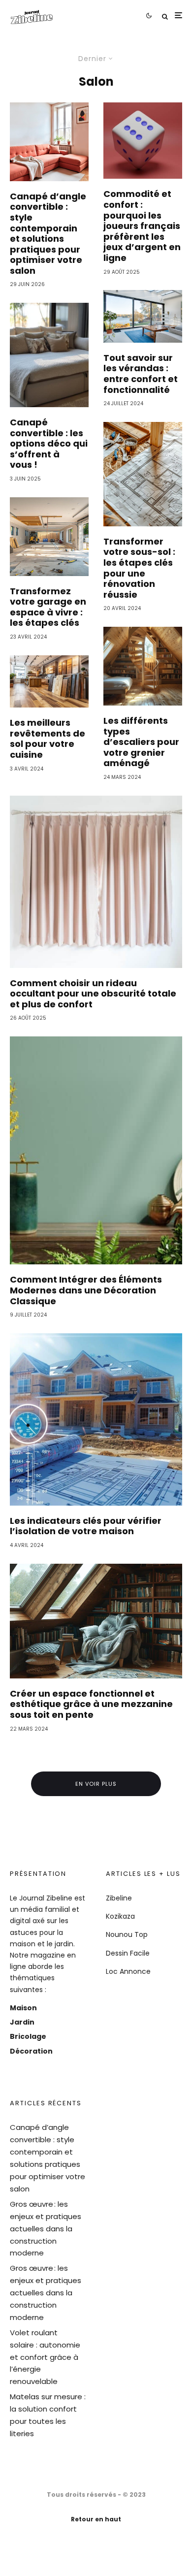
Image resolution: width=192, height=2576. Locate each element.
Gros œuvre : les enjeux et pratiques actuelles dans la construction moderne (46, 2229)
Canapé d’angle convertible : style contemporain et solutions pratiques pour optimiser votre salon (48, 234)
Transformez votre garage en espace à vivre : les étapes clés (48, 607)
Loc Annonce (128, 1971)
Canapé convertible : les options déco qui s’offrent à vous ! (49, 444)
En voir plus (96, 1784)
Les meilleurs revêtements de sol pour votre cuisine (48, 739)
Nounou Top (127, 1934)
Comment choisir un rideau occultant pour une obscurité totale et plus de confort (93, 994)
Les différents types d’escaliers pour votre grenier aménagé (141, 742)
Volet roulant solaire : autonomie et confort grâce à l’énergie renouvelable (45, 2357)
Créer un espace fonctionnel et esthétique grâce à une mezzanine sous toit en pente (91, 1704)
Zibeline (119, 1898)
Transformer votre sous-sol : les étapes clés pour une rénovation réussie (139, 568)
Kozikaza (120, 1916)
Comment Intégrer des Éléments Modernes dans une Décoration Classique (86, 1290)
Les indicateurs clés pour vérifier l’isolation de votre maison (86, 1526)
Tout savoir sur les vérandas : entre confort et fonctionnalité (141, 374)
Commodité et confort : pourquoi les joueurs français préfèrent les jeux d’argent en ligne (142, 226)
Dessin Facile (128, 1953)
